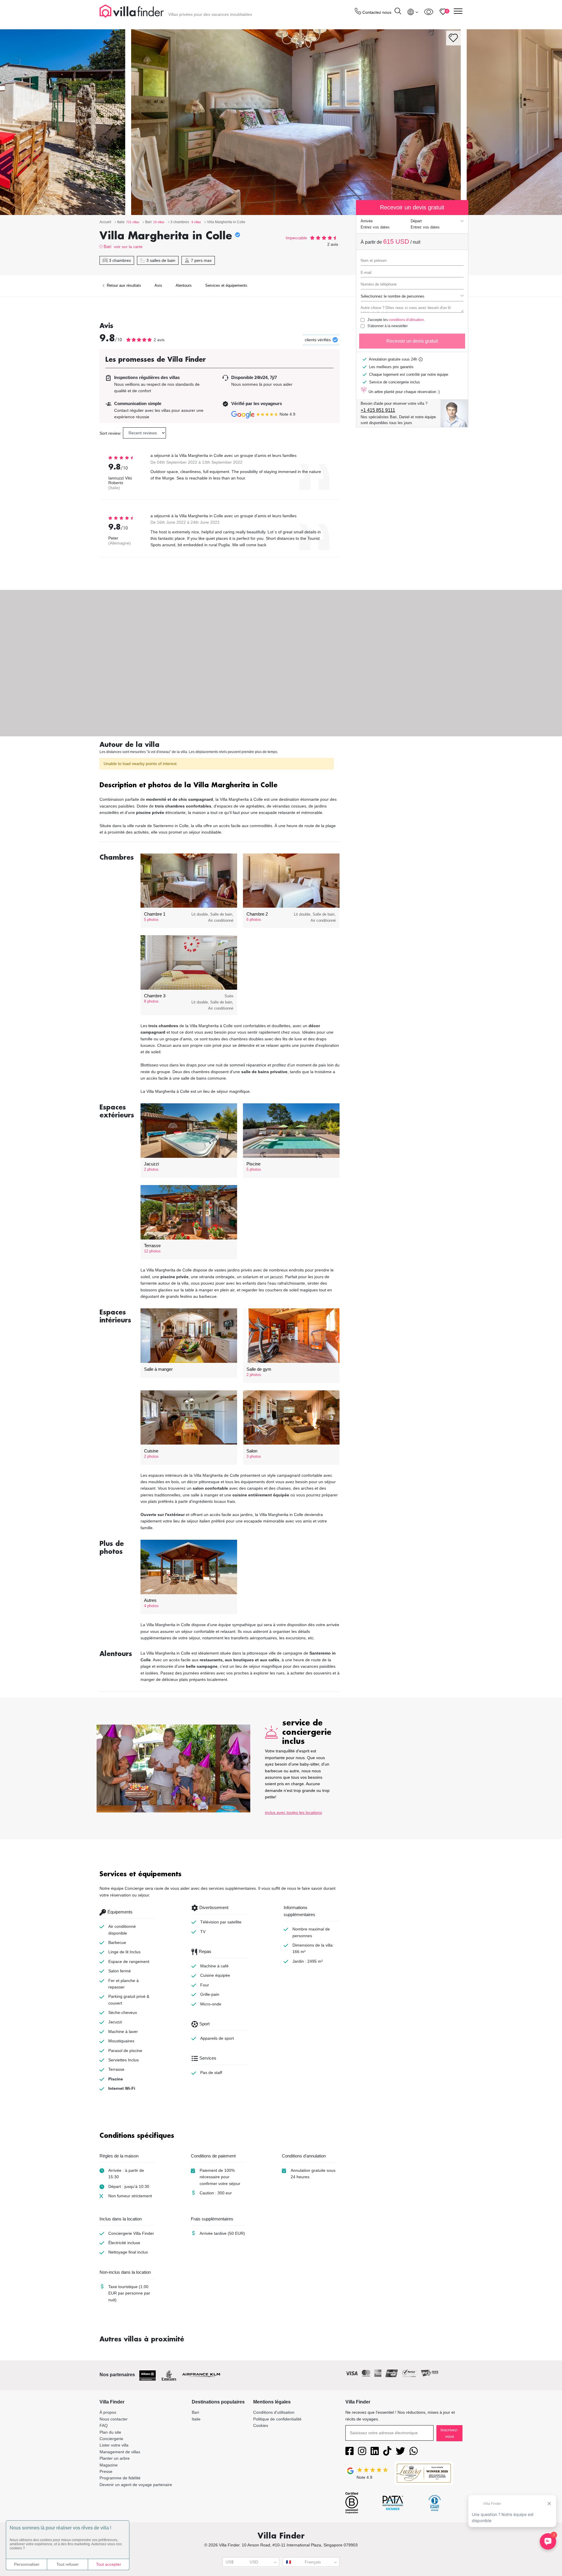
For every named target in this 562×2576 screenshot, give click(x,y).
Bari (107, 246)
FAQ (104, 2425)
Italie (196, 2419)
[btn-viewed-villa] (429, 12)
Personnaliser (27, 2564)
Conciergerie (111, 2439)
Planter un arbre (115, 2458)
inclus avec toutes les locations (293, 1812)
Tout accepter (109, 2564)
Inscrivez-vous (449, 2433)
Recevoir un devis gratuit (412, 341)
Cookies (261, 2425)
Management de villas (120, 2452)
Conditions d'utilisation (274, 2412)
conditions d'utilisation (406, 320)
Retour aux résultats (123, 285)
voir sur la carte (128, 247)
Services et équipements (226, 285)
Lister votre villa (114, 2445)
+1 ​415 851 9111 (378, 410)
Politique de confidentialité (277, 2419)
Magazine (109, 2465)
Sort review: (110, 433)
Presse (106, 2471)
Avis (158, 285)
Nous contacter (114, 2419)
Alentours (184, 285)
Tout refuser (68, 2564)
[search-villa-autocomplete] (398, 12)
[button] (220, 786)
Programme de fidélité (120, 2478)
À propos (108, 2412)
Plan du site (110, 2432)
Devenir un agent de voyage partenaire (136, 2485)
